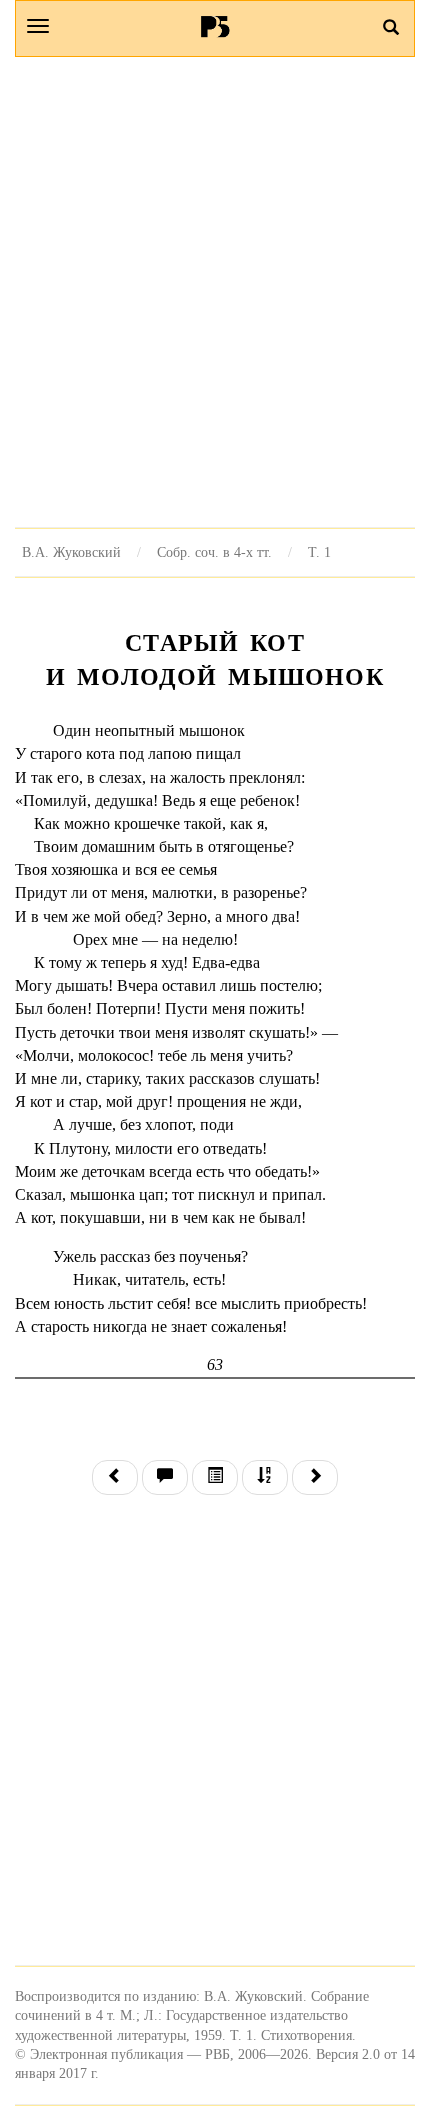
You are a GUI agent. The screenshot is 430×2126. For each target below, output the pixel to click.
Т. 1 (319, 552)
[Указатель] (265, 1477)
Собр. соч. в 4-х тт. (214, 552)
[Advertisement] (215, 292)
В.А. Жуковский (71, 552)
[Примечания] (165, 1477)
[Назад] (115, 1477)
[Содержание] (215, 1477)
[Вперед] (315, 1477)
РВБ (215, 26)
